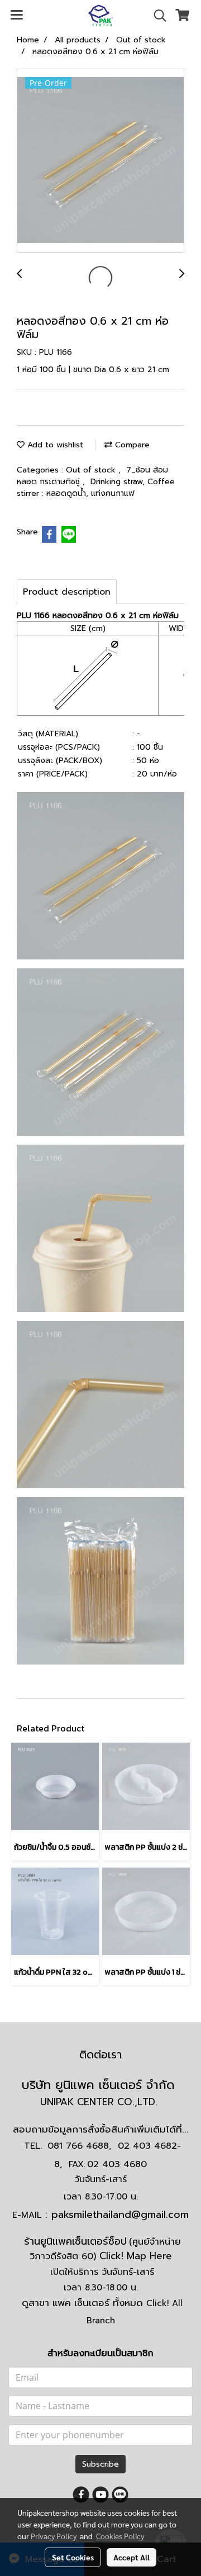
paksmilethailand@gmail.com (120, 2215)
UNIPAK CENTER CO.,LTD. (100, 2102)
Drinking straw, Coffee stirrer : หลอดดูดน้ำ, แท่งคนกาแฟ (96, 488)
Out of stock (92, 470)
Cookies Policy (120, 2536)
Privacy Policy (54, 2536)
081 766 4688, (79, 2146)
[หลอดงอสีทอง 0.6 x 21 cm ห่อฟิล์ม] (100, 161)
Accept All (131, 2557)
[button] (156, 16)
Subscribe (100, 2464)
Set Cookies (73, 2557)
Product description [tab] (67, 592)
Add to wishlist (54, 445)
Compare (131, 445)
